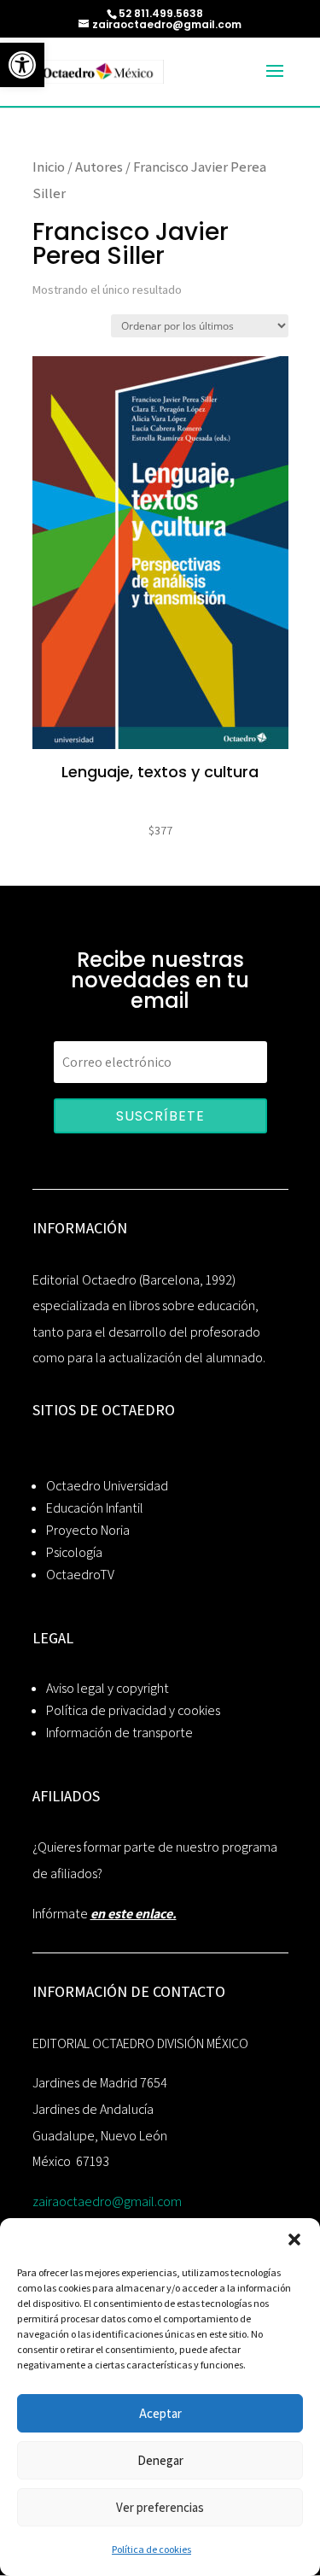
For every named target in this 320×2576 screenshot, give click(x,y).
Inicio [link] (49, 167)
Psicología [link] (74, 1552)
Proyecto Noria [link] (88, 1530)
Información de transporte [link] (119, 1733)
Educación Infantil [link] (95, 1508)
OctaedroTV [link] (80, 1575)
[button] (294, 2239)
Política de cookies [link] (151, 2549)
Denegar (160, 2460)
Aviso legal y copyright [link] (108, 1688)
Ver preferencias (160, 2507)
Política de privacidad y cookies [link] (133, 1710)
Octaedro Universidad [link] (107, 1486)
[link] (22, 65)
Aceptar (160, 2413)
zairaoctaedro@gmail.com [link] (107, 2201)
